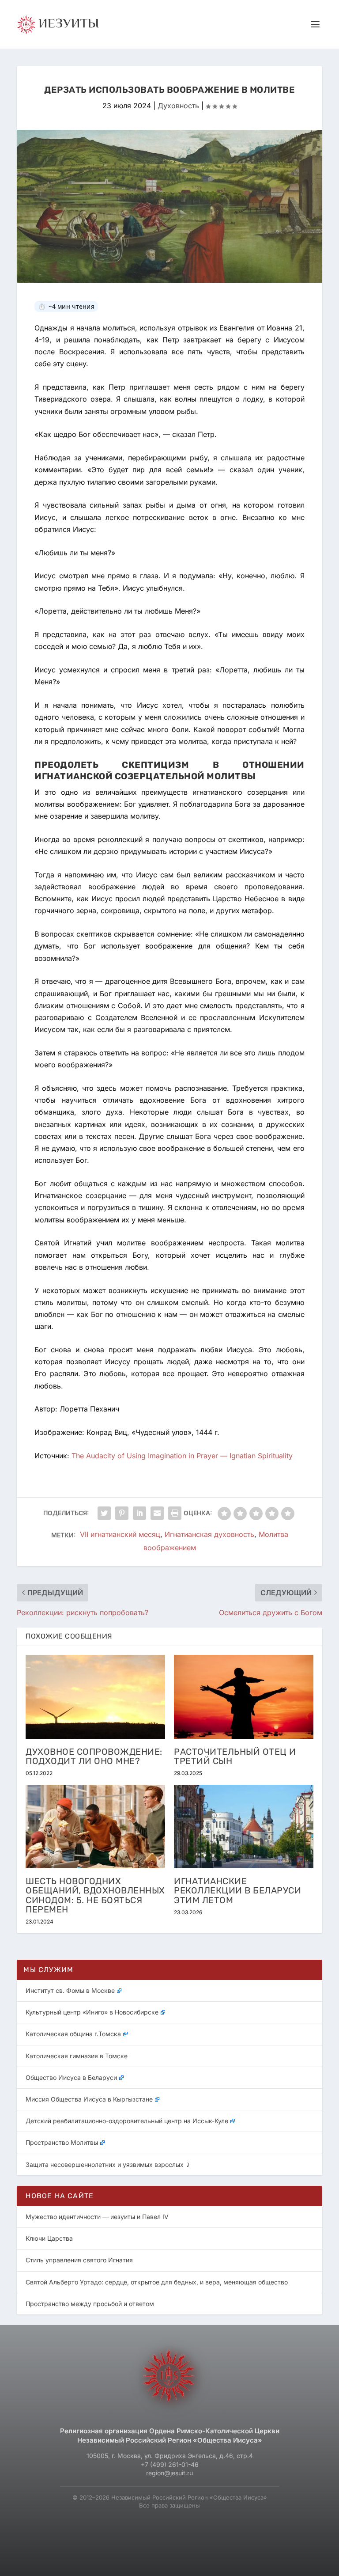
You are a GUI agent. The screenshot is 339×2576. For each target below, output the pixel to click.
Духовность (178, 106)
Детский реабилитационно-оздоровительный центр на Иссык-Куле (127, 2121)
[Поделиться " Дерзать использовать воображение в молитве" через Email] (157, 1513)
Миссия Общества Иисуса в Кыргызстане (89, 2099)
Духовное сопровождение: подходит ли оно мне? (94, 1756)
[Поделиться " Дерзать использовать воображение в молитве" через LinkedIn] (139, 1513)
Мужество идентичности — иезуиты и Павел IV (97, 2217)
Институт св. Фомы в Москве (70, 1990)
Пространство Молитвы (62, 2142)
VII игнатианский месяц (120, 1535)
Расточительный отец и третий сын (235, 1756)
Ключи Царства (49, 2238)
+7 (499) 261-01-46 (170, 2464)
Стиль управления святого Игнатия (79, 2260)
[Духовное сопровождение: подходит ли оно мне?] (95, 1697)
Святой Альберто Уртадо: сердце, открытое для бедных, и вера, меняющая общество (157, 2282)
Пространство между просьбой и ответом (90, 2304)
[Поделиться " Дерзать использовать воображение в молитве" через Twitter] (104, 1513)
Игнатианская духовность (209, 1535)
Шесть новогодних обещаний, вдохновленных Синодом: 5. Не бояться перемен (95, 1895)
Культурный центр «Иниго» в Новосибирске (92, 2012)
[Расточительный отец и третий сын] (244, 1697)
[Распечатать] (175, 1513)
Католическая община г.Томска (73, 2034)
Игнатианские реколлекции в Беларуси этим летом (237, 1890)
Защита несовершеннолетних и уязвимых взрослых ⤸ (108, 2164)
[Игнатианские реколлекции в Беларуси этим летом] (244, 1827)
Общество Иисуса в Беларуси (71, 2077)
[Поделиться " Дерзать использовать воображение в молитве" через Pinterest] (122, 1513)
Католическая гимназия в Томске (77, 2056)
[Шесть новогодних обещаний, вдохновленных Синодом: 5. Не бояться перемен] (95, 1827)
